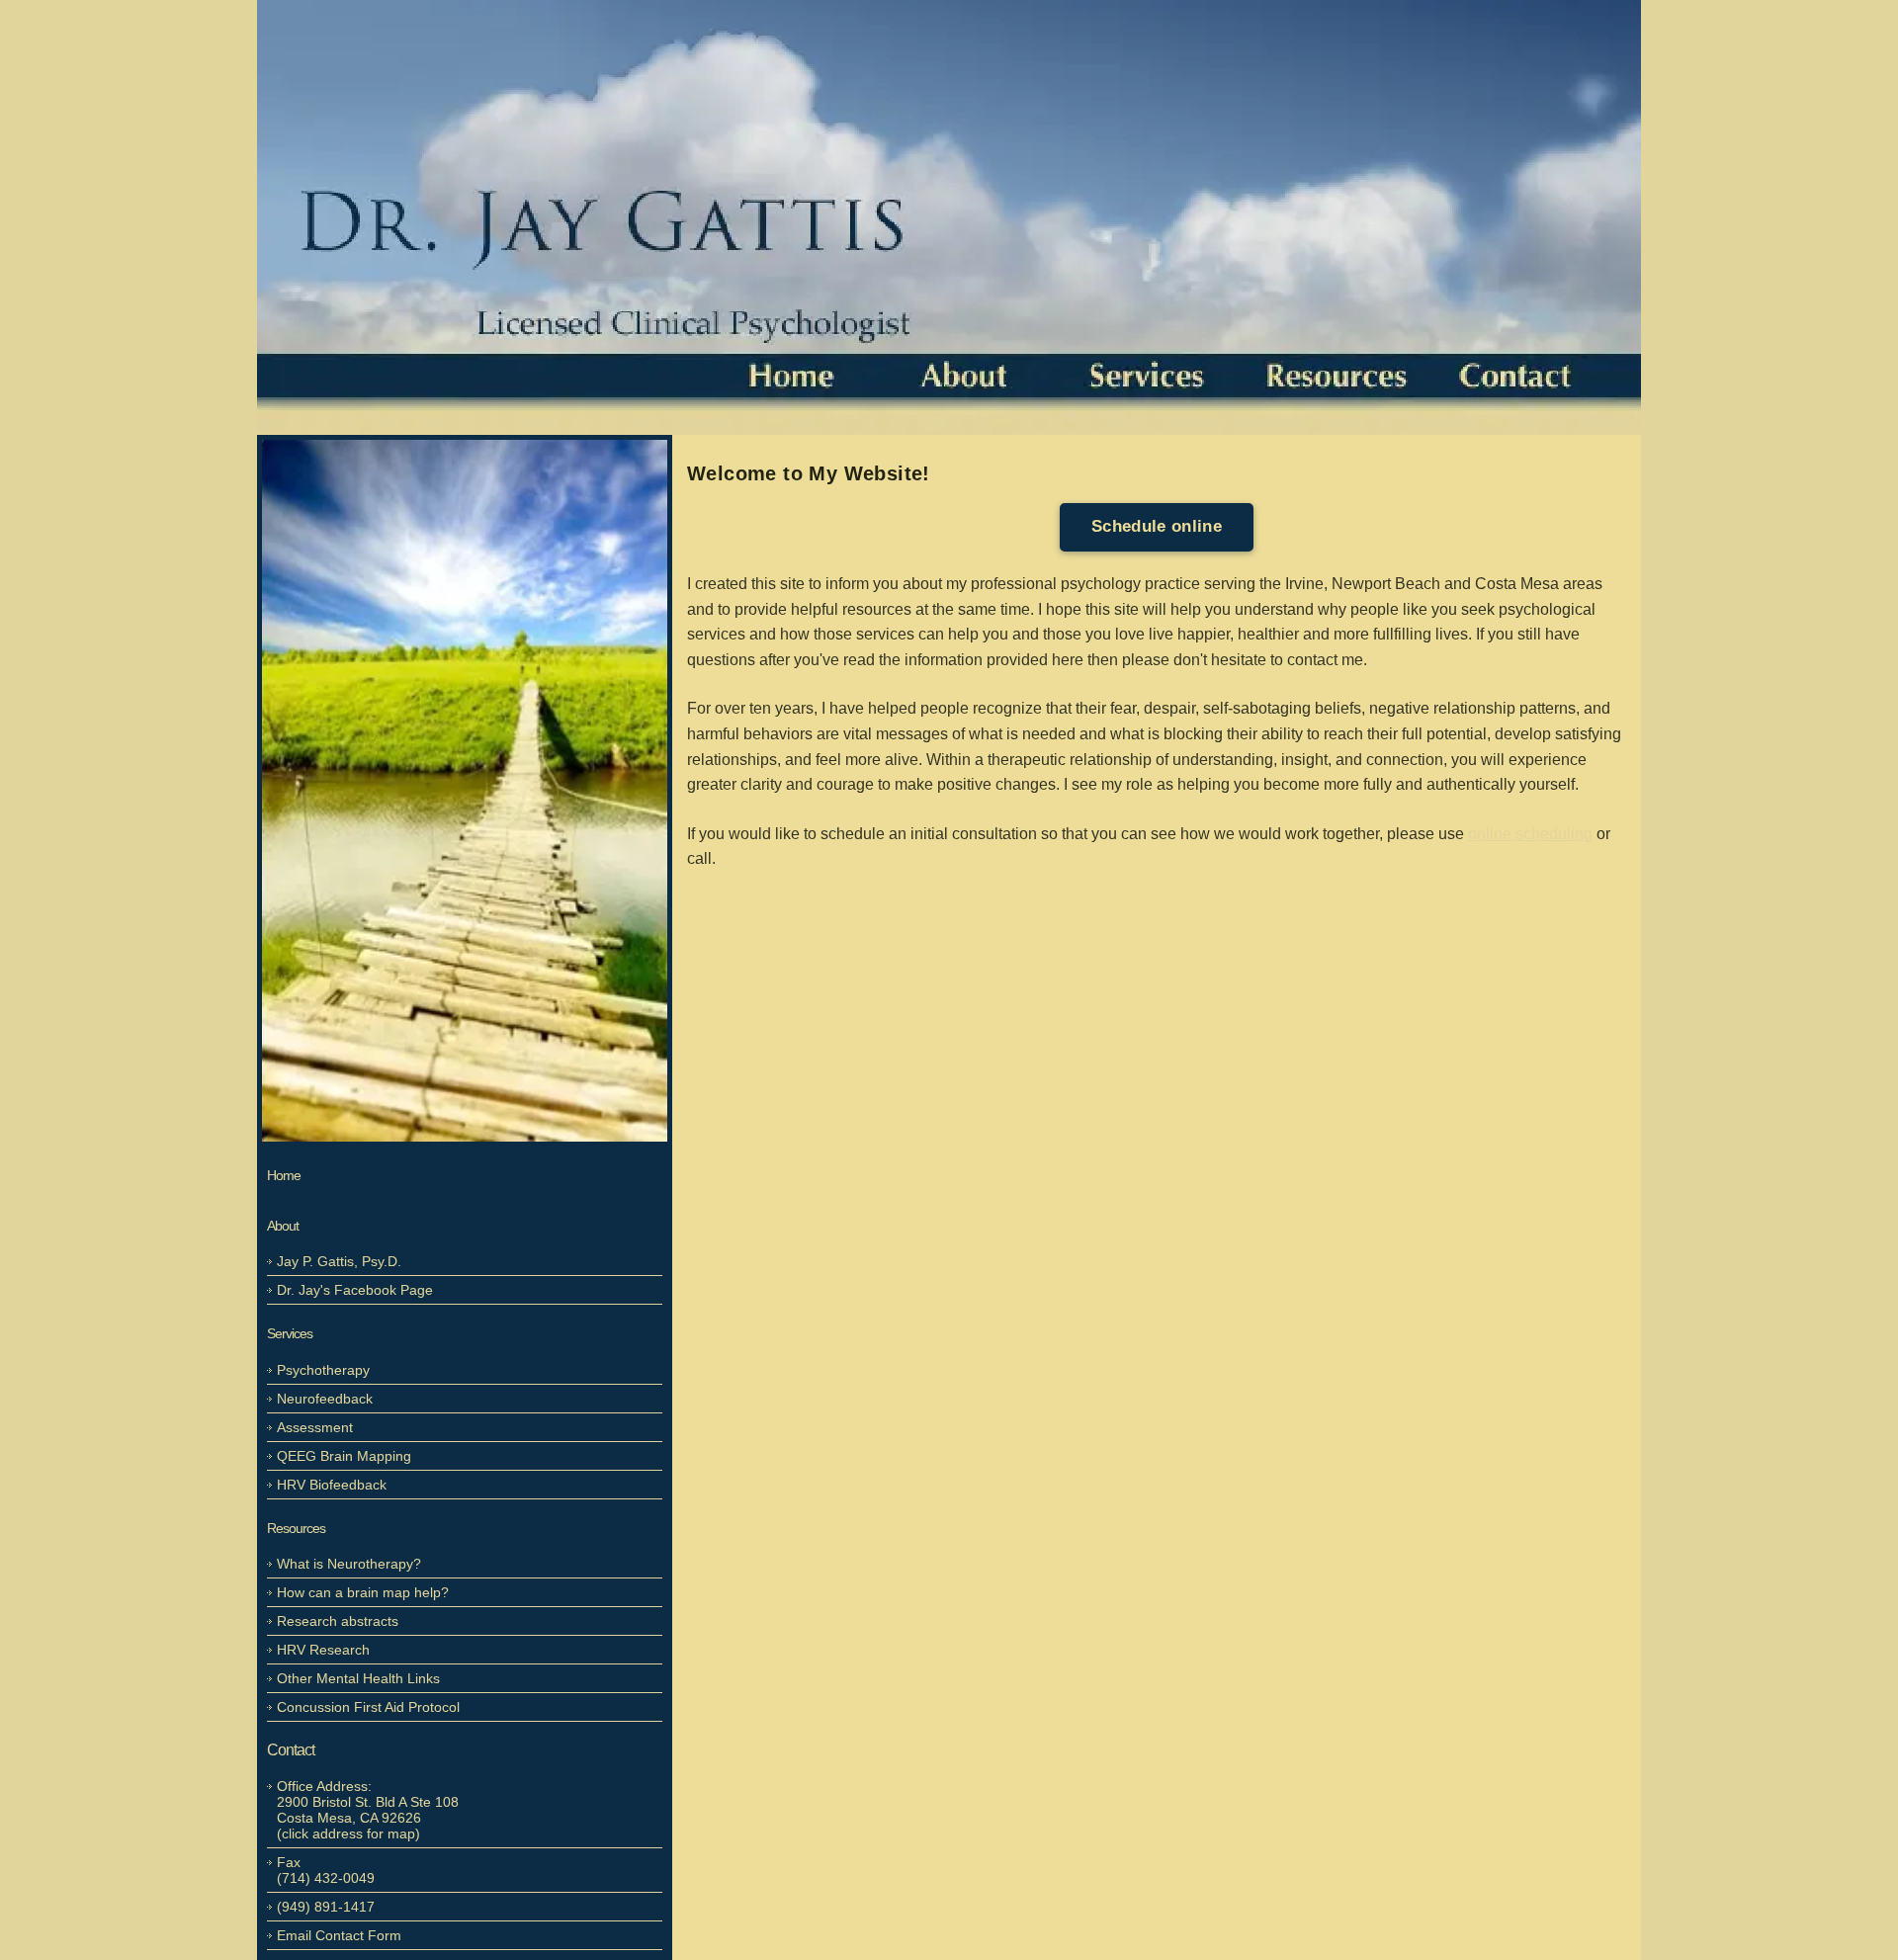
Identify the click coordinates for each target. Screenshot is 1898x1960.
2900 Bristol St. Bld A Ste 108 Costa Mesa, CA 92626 (368, 1810)
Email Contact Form (339, 1935)
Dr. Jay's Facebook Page (355, 1290)
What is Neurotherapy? (349, 1564)
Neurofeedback (325, 1399)
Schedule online (1157, 526)
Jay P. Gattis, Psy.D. (339, 1261)
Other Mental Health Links (358, 1678)
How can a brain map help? (363, 1592)
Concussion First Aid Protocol (368, 1707)
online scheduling (1530, 834)
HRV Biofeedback (332, 1485)
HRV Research (323, 1650)
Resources (296, 1528)
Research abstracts (338, 1621)
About (283, 1226)
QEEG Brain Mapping (344, 1456)
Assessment (315, 1427)
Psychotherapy (323, 1370)
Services (290, 1333)
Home (284, 1175)
